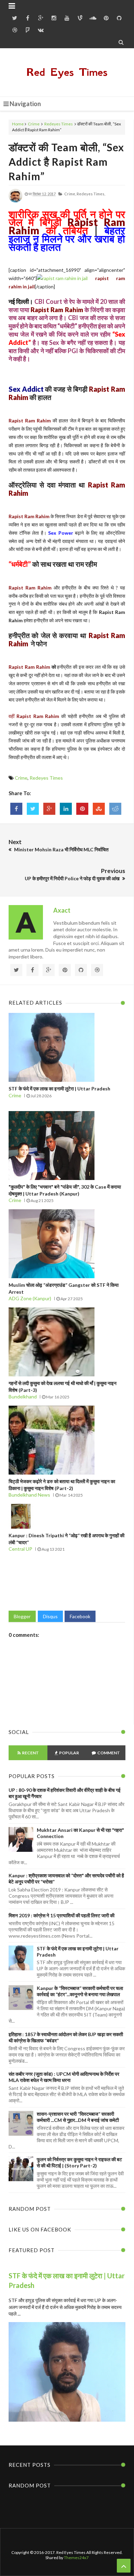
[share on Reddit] (115, 809)
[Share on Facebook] (16, 809)
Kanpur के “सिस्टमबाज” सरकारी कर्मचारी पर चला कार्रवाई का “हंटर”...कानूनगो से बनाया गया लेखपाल (80, 1991)
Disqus (50, 1616)
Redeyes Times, (91, 194)
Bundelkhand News (29, 1495)
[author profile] (15, 201)
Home (18, 124)
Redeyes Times (59, 124)
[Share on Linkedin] (66, 809)
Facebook (80, 1616)
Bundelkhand (23, 1397)
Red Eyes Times (67, 72)
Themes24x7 (76, 2558)
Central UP (20, 1549)
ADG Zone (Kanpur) (30, 1298)
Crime (34, 124)
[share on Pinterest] (82, 809)
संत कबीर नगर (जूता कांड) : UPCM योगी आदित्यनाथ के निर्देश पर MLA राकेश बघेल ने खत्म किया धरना (64, 2077)
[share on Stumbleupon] (99, 809)
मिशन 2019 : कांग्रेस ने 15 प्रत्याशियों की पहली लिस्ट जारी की (62, 1915)
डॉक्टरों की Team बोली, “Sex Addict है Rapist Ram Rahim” (66, 162)
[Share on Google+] (49, 809)
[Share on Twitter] (33, 809)
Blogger (22, 1616)
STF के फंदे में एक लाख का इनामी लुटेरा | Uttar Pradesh (59, 1089)
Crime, (70, 194)
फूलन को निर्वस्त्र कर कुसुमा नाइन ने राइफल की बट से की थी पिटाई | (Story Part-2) (79, 2162)
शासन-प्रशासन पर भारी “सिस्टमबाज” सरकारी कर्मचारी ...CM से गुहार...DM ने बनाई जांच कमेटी (78, 2117)
